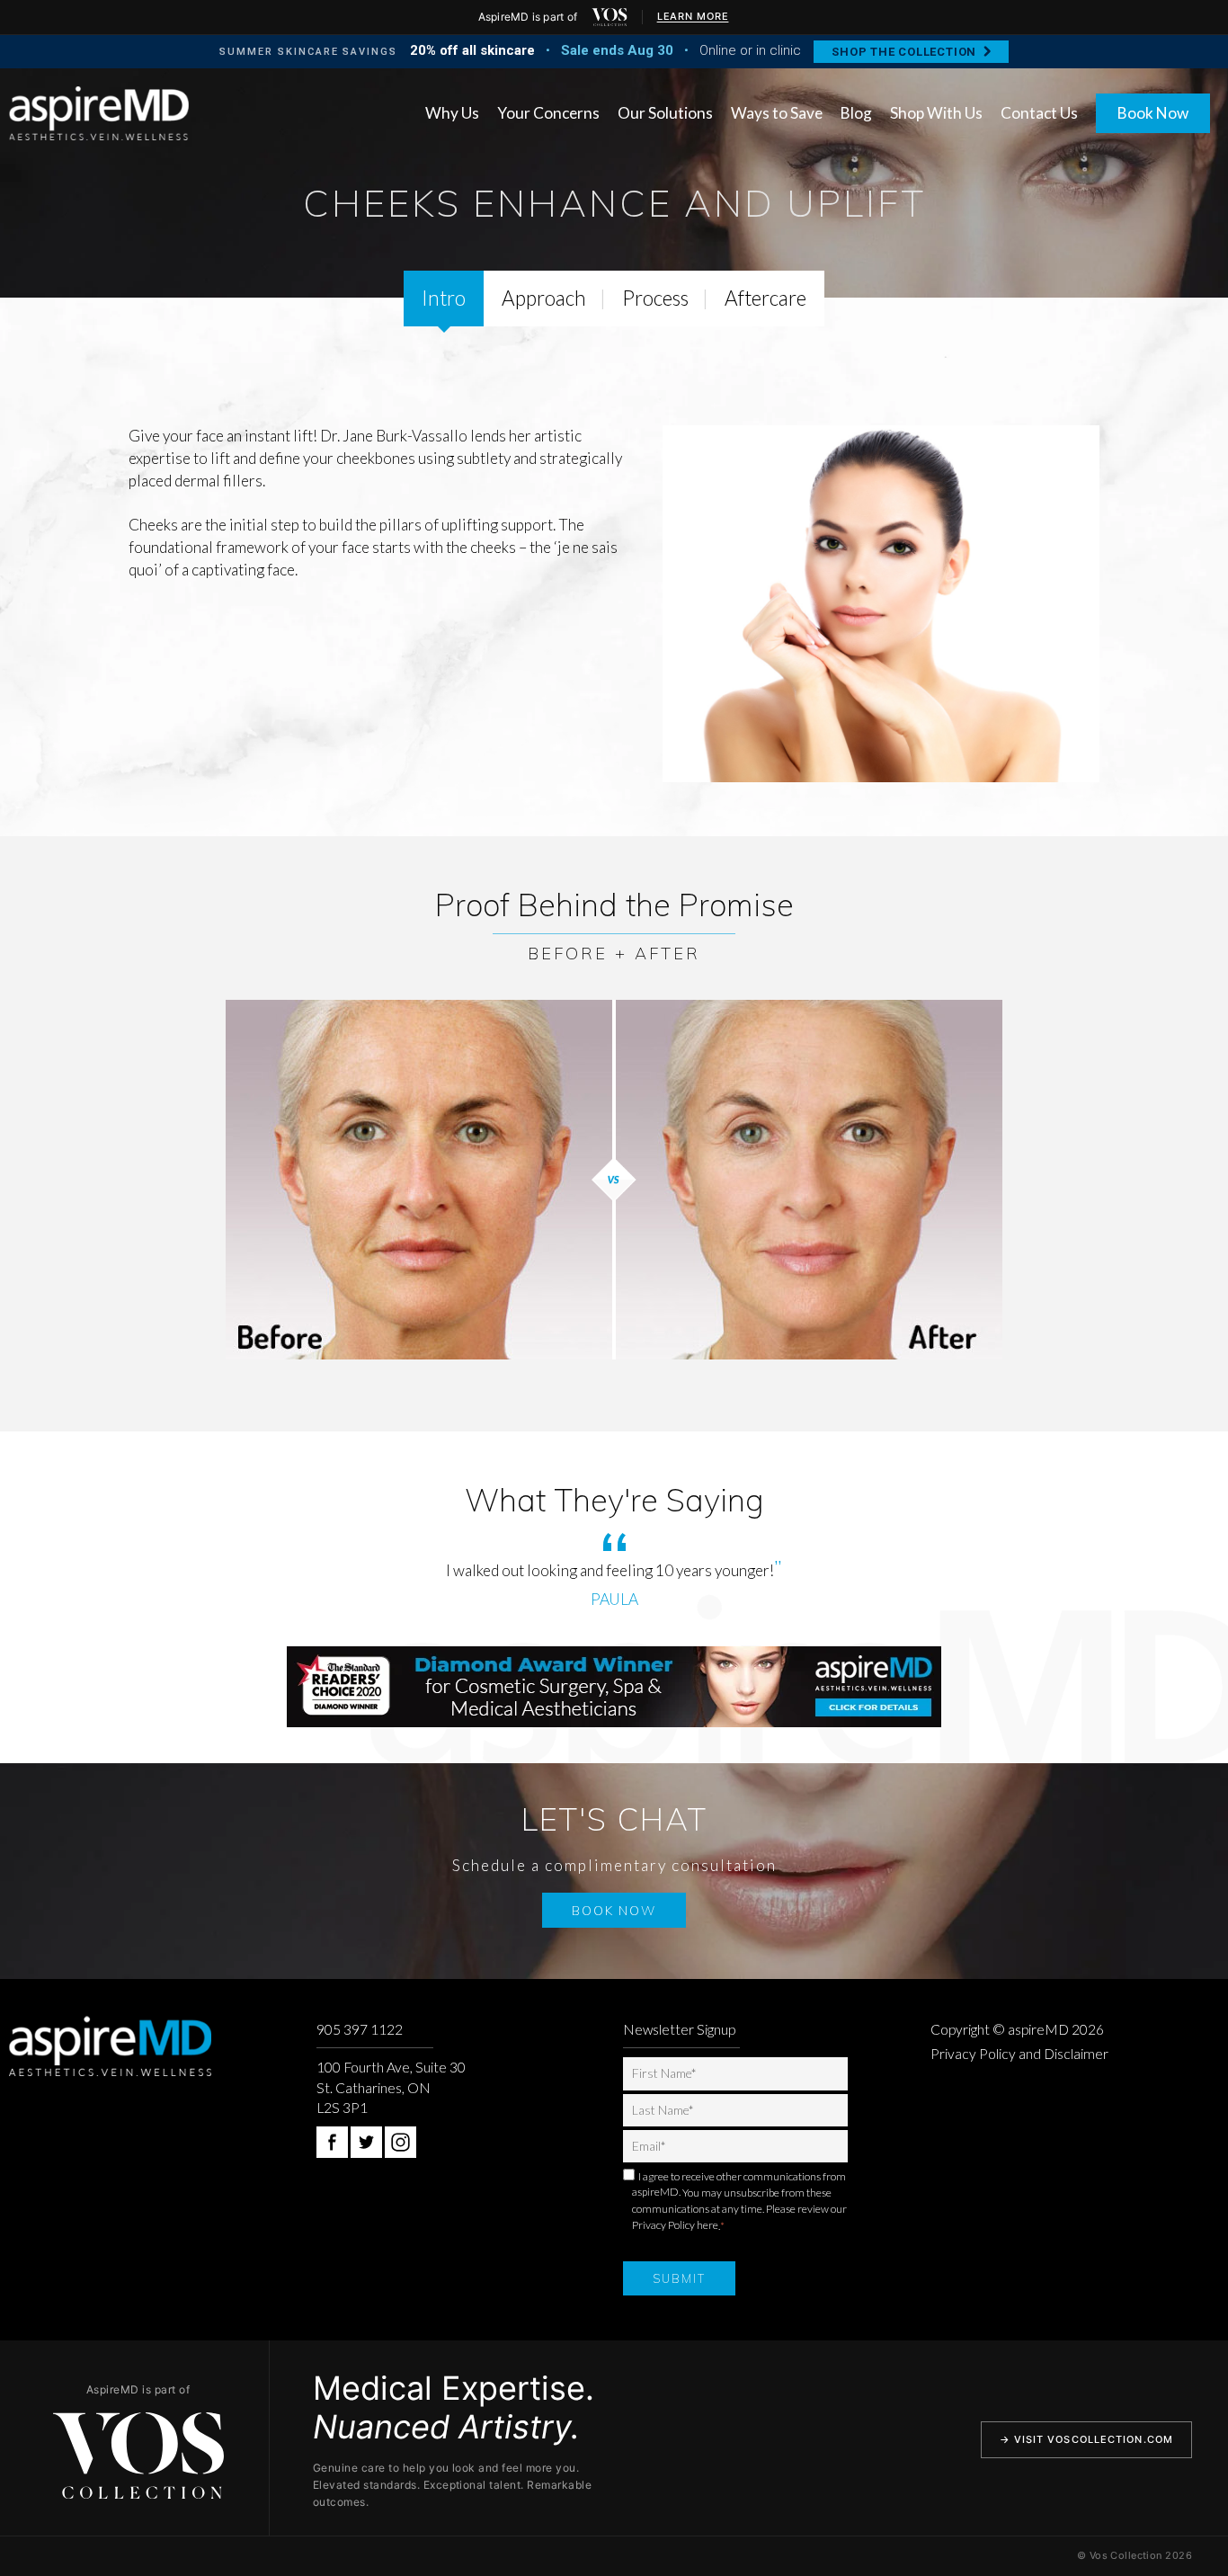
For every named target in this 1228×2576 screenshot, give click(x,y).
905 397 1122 (360, 2029)
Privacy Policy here (675, 2225)
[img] (610, 17)
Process (655, 298)
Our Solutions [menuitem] (665, 113)
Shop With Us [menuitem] (936, 113)
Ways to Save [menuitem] (777, 113)
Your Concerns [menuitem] (548, 113)
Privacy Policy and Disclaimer (1019, 2054)
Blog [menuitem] (856, 113)
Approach (544, 298)
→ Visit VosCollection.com (1087, 2439)
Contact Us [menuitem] (1039, 113)
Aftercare (765, 298)
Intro (444, 298)
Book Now (1153, 113)
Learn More (693, 16)
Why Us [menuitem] (452, 113)
